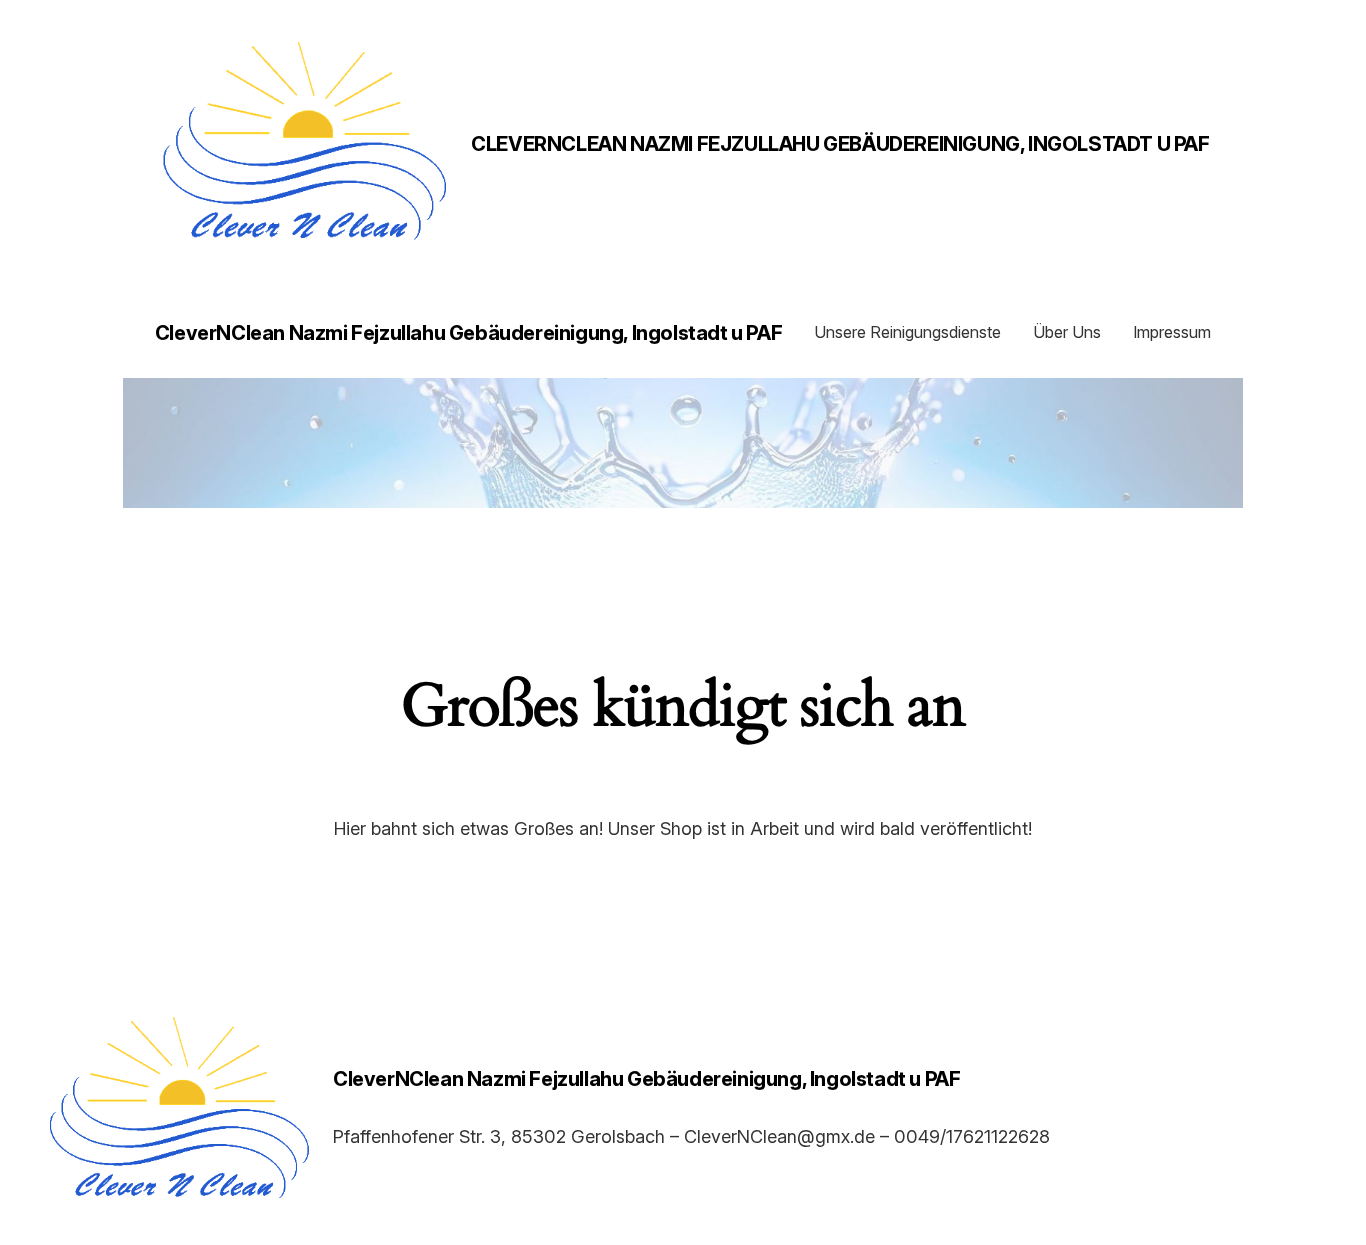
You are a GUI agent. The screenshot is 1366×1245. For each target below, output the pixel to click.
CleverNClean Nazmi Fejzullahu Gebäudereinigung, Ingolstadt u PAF (840, 144)
